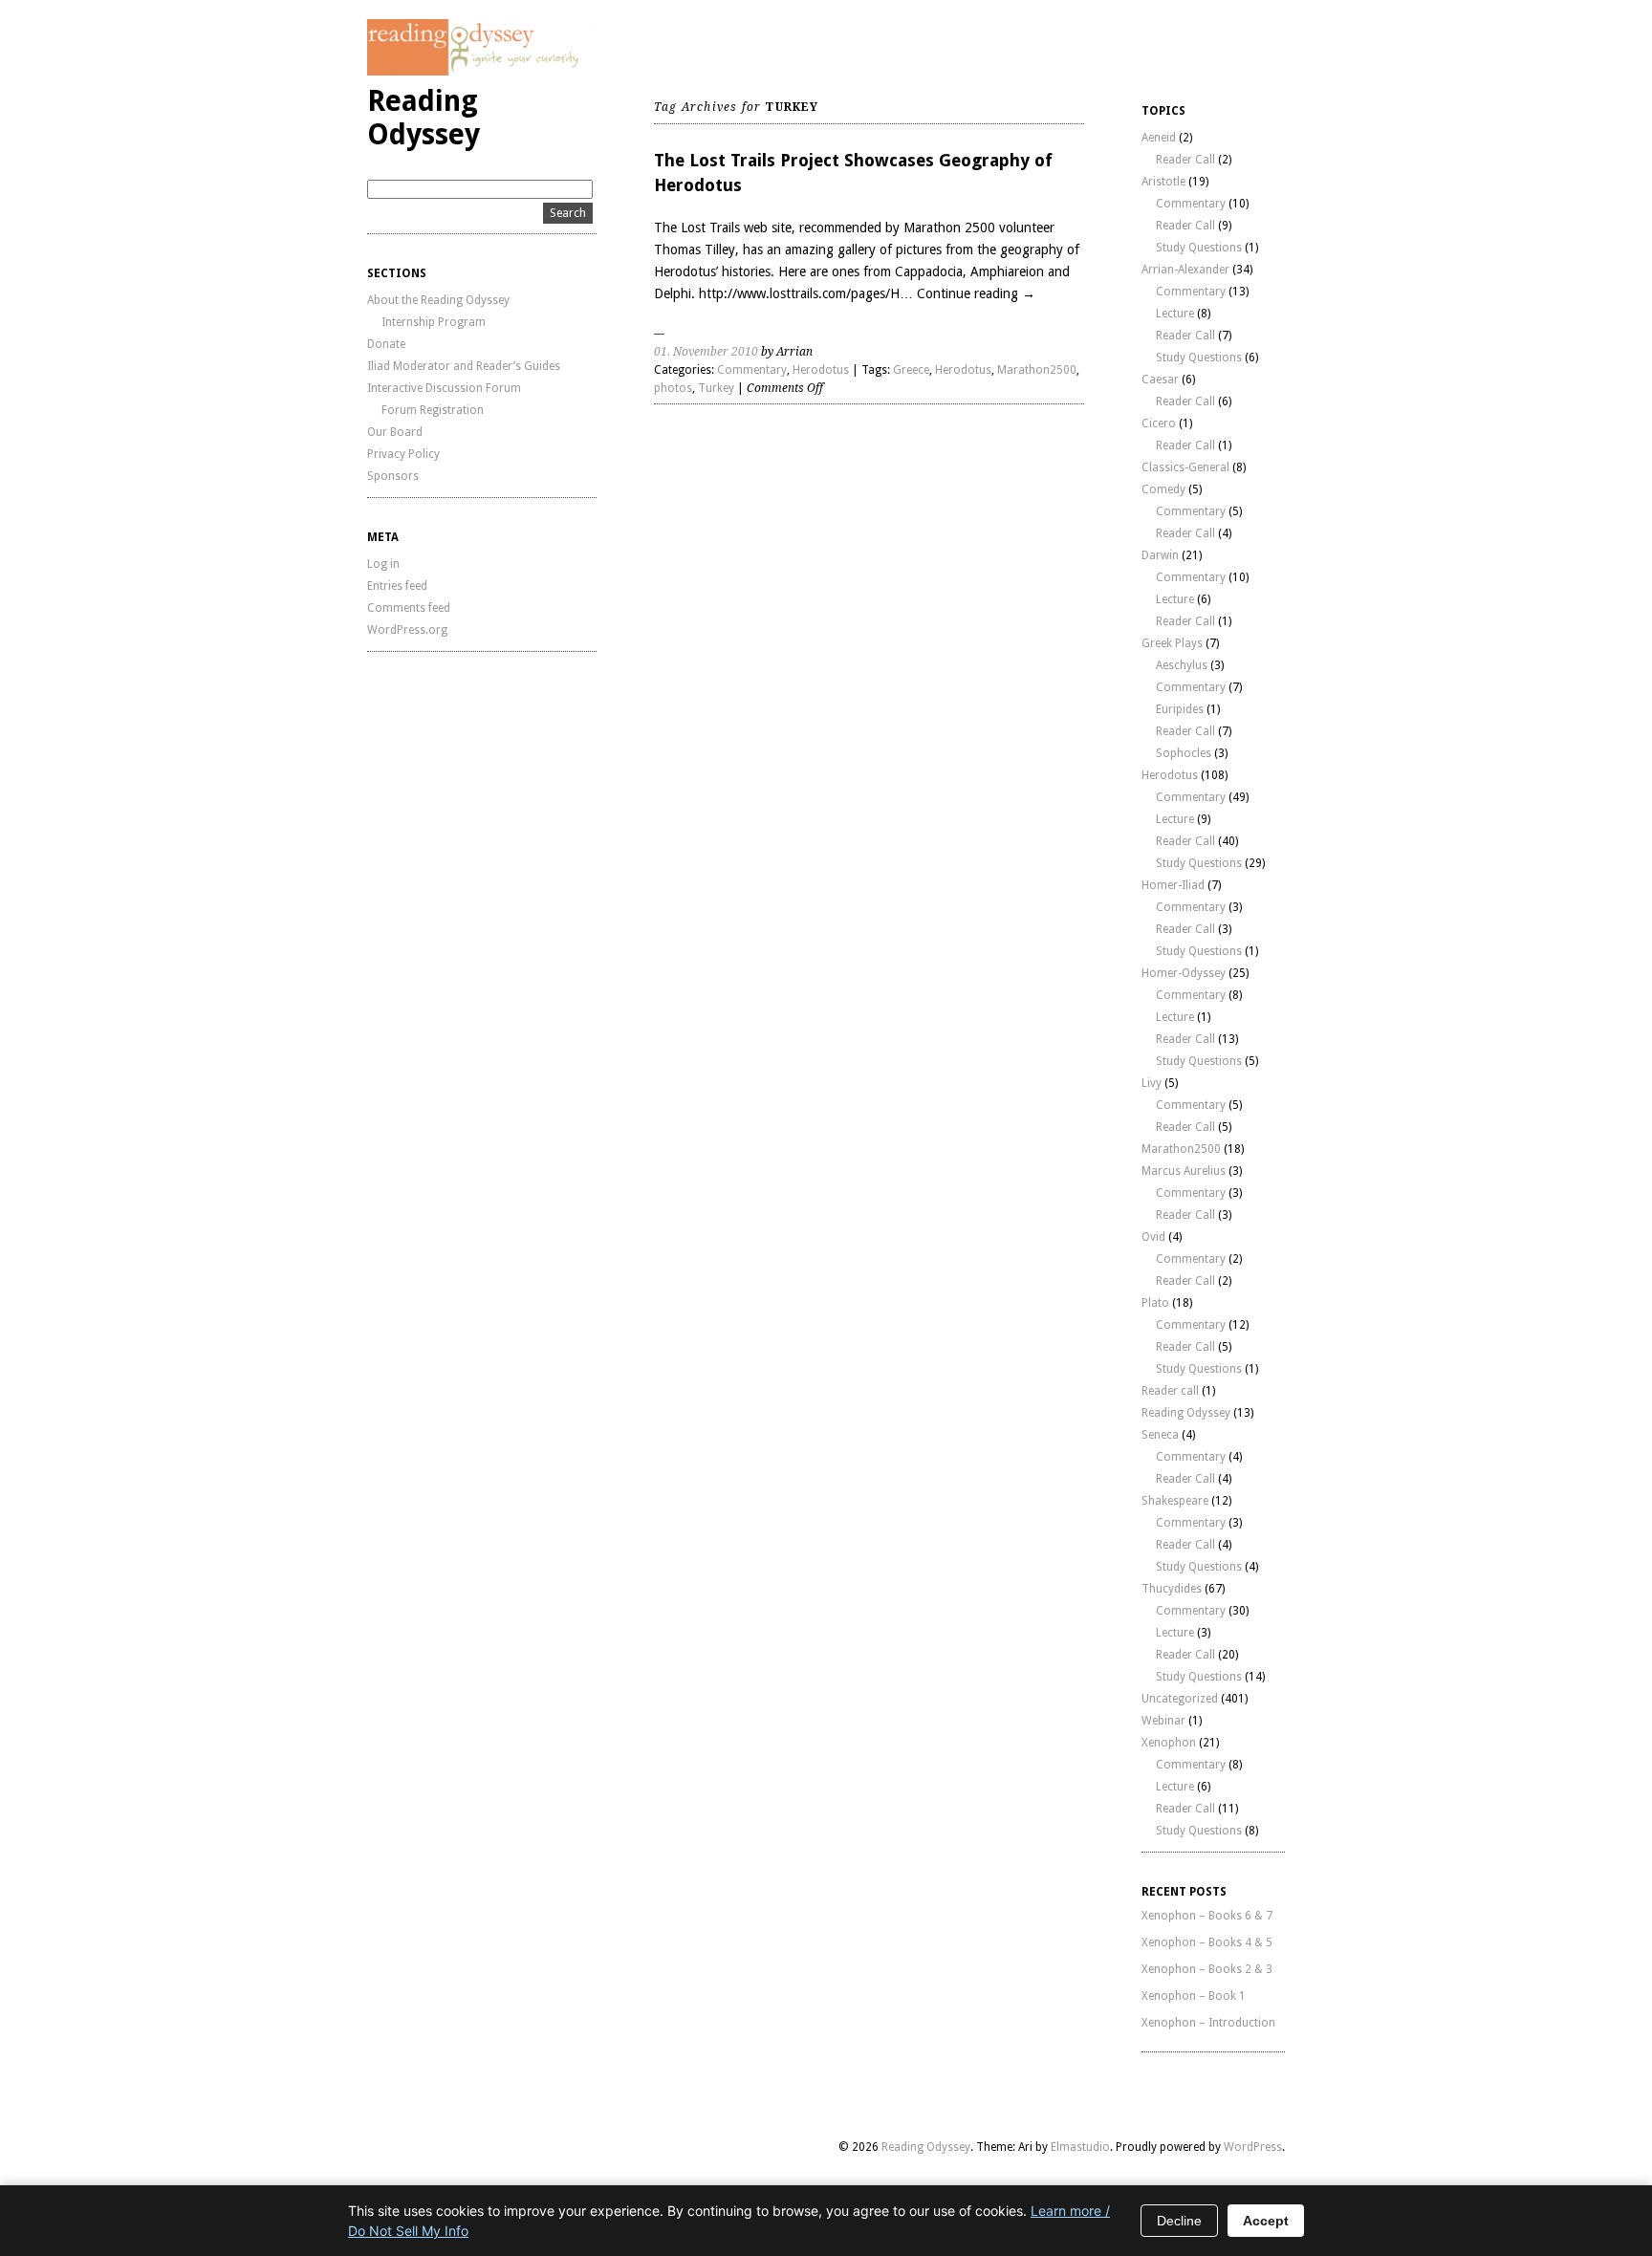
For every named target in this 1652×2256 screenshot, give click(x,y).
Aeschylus (1182, 665)
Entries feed (397, 586)
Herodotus (821, 370)
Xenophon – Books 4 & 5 (1207, 1942)
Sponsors (393, 476)
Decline (1179, 2221)
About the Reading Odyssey (438, 300)
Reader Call (1185, 160)
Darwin (1160, 555)
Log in (383, 564)
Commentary (752, 370)
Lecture (1175, 314)
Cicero (1159, 423)
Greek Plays (1172, 643)
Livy (1152, 1083)
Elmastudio (1080, 2147)
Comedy (1163, 489)
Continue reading (976, 293)
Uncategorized (1180, 1699)
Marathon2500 (1037, 370)
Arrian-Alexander (1185, 270)
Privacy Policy (403, 454)
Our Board (395, 432)
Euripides (1180, 709)
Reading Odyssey (424, 118)
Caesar (1160, 380)
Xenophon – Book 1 (1194, 1996)
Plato (1155, 1303)
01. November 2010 (706, 352)
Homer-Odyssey (1184, 973)
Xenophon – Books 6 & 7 (1207, 1916)
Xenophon (1169, 1743)
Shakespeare (1175, 1501)
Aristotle (1163, 182)
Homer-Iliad (1173, 885)
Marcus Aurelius (1184, 1171)
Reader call (1170, 1391)
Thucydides (1172, 1589)
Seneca (1160, 1435)
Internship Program (434, 322)
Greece (911, 370)
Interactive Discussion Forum (444, 388)
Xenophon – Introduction (1208, 2023)
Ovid (1153, 1237)
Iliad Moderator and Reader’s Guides (464, 366)
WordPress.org (407, 630)
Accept (1266, 2221)
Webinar (1163, 1721)
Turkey (716, 388)
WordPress (1253, 2147)
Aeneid (1159, 138)
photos (673, 388)
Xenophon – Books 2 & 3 (1207, 1969)
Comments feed (409, 608)
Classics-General (1185, 467)
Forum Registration (433, 410)
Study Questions (1199, 248)
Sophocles (1184, 753)
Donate (386, 344)
